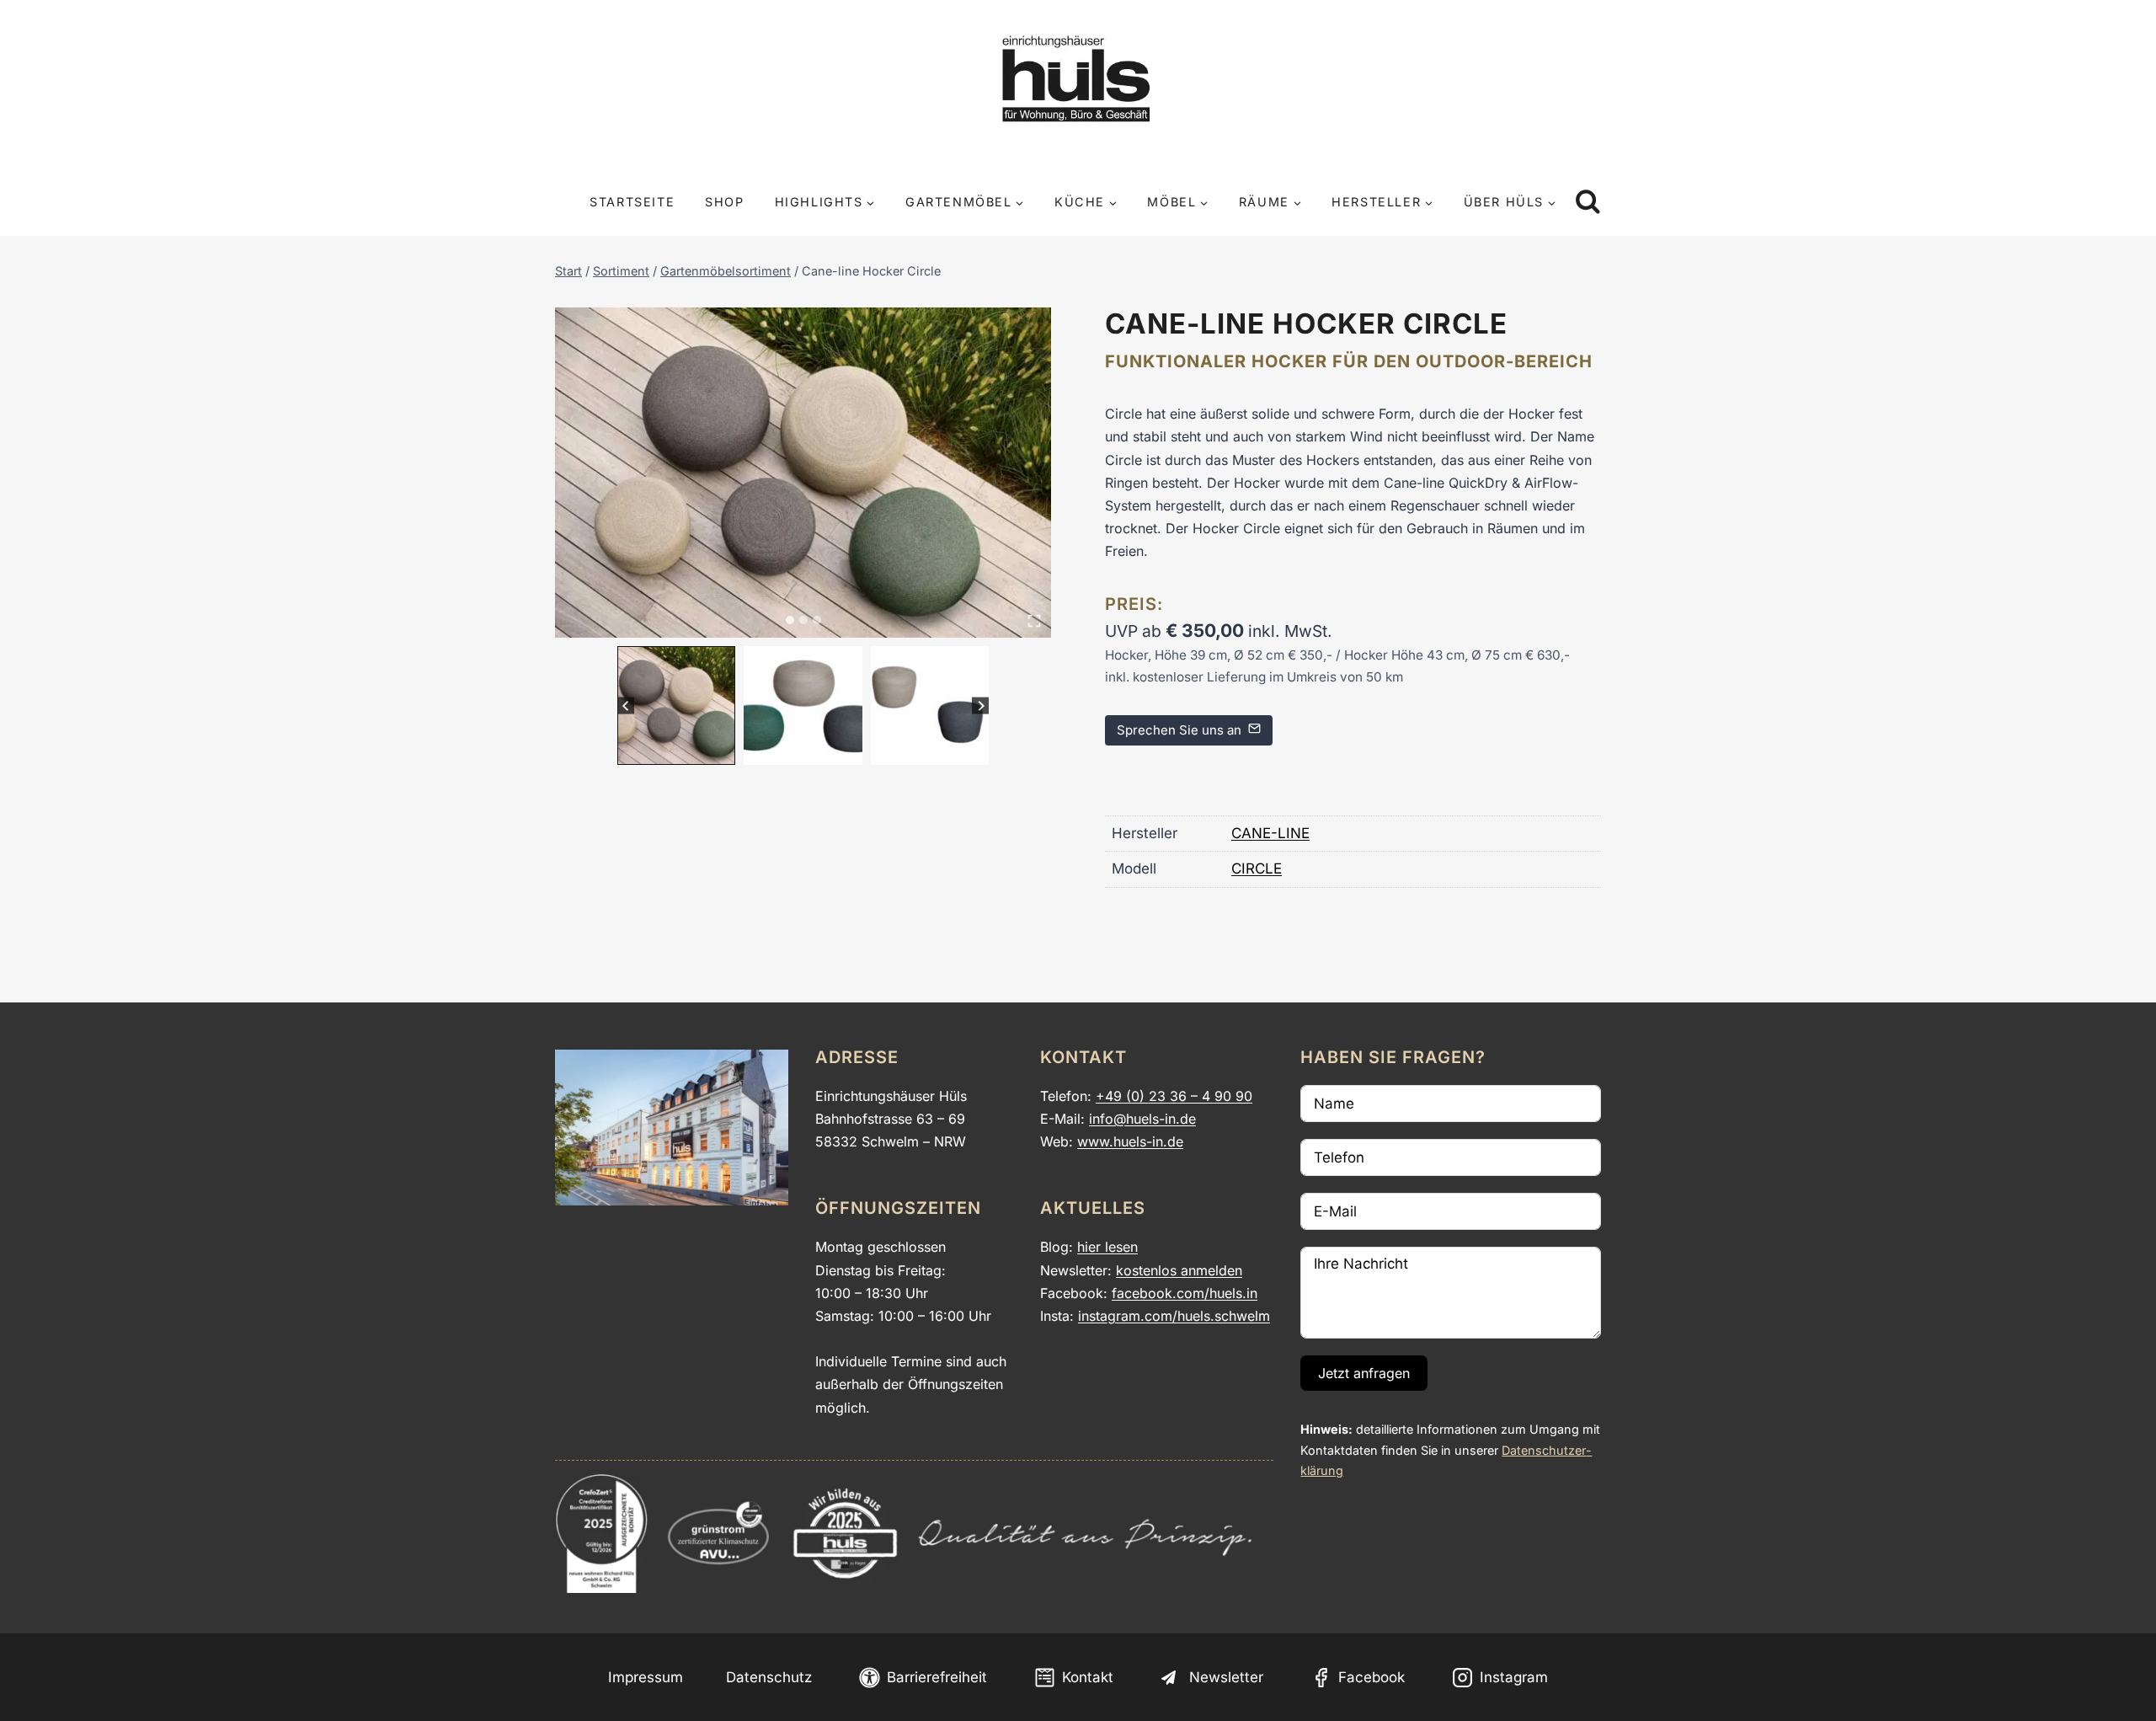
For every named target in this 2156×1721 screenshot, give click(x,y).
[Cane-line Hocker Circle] (803, 473)
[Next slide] (981, 706)
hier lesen (1107, 1247)
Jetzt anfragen (1364, 1373)
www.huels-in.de (1130, 1141)
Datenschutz (769, 1677)
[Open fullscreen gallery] (1034, 621)
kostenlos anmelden (1179, 1270)
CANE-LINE (1270, 833)
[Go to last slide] (626, 706)
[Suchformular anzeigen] (1588, 203)
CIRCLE (1257, 869)
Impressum (646, 1677)
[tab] (790, 620)
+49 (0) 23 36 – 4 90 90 (1174, 1096)
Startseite (632, 202)
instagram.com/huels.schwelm (1174, 1316)
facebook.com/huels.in (1185, 1293)
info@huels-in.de (1142, 1119)
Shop (724, 202)
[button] (677, 706)
